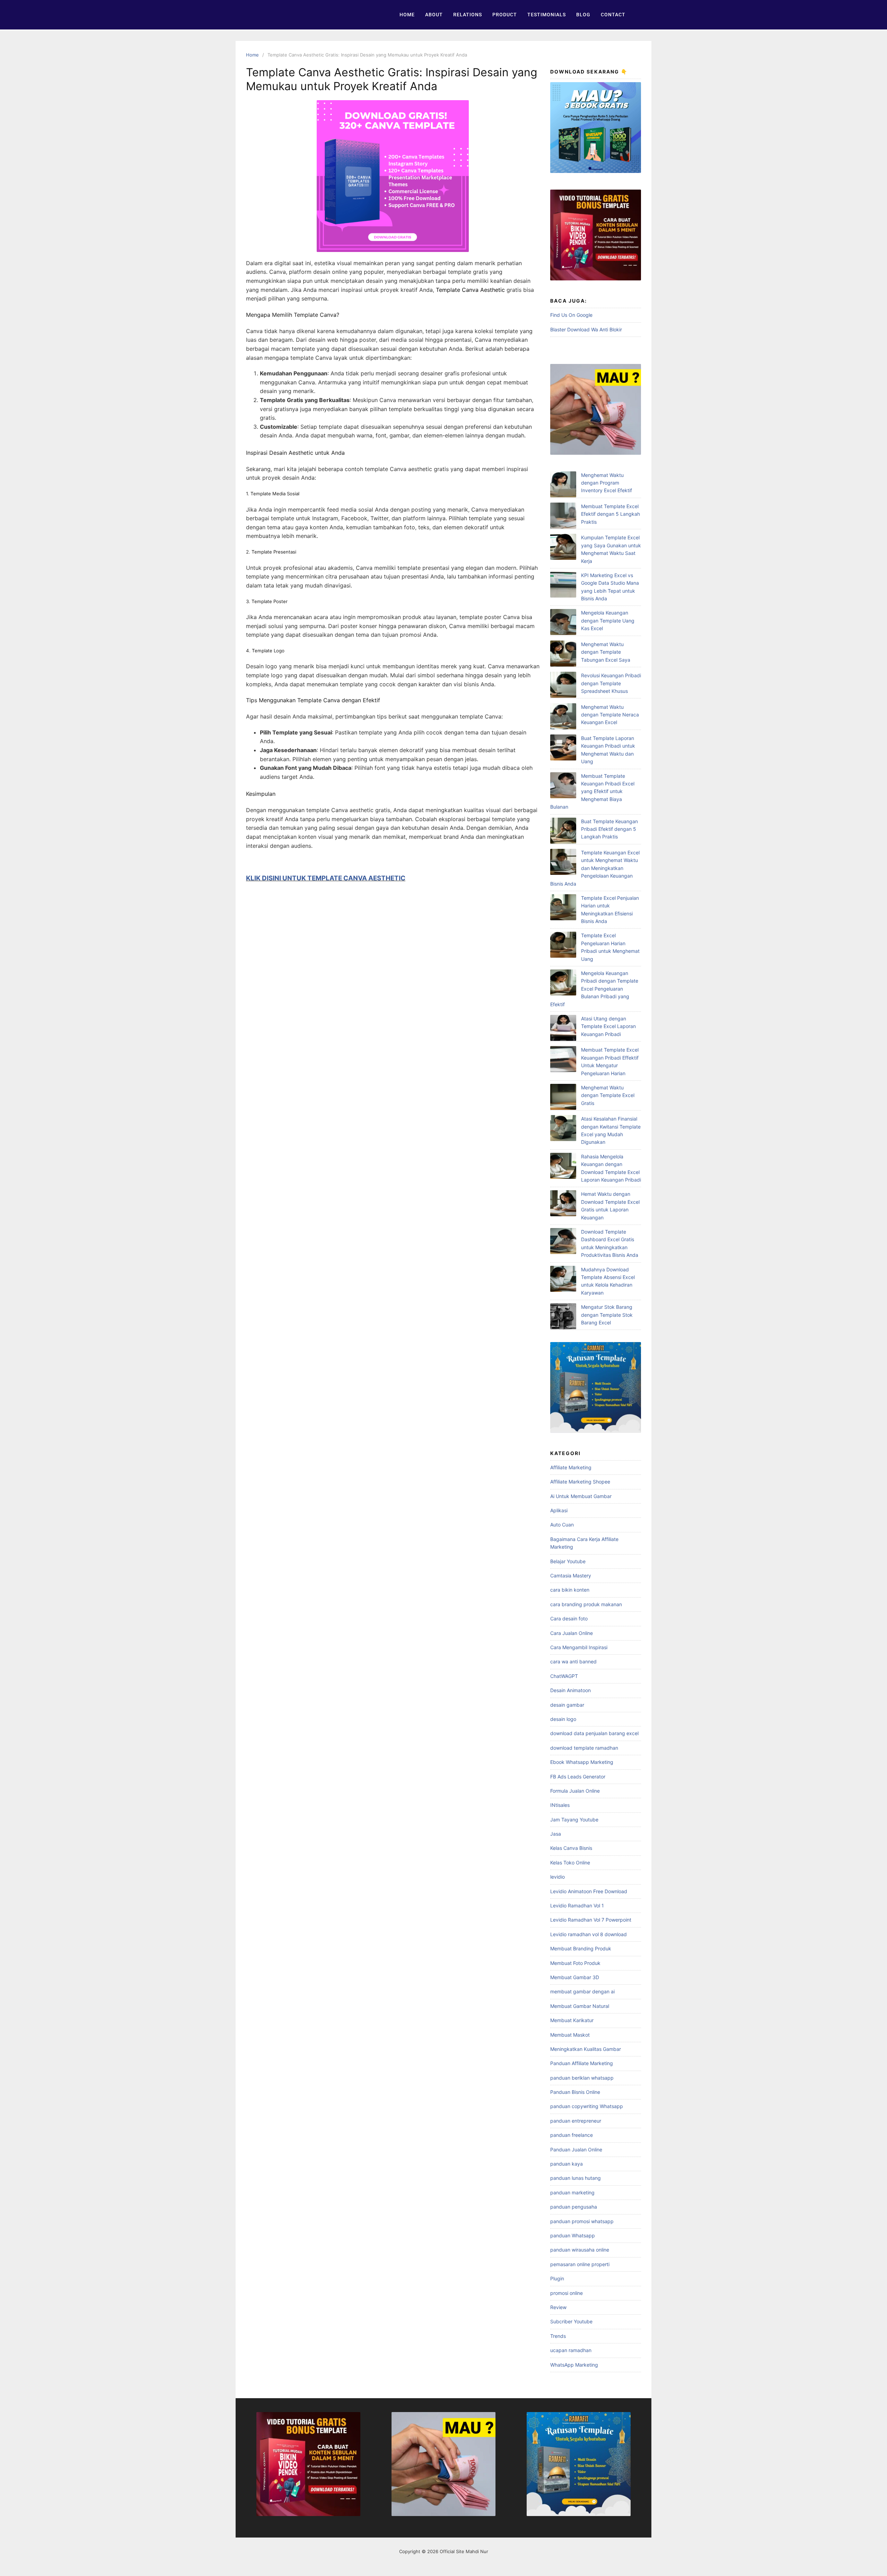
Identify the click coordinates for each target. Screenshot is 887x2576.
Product (505, 15)
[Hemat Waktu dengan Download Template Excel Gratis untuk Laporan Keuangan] (563, 1204)
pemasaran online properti (580, 2264)
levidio (557, 1877)
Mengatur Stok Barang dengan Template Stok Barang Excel (607, 1315)
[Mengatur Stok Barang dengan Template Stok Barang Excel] (563, 1317)
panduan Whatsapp (573, 2235)
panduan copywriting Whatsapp (587, 2106)
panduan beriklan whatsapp (582, 2078)
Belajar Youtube (568, 1561)
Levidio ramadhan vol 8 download (589, 1934)
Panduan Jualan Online (576, 2149)
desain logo (563, 1719)
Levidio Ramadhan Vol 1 (577, 1905)
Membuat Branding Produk (581, 1948)
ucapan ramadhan (571, 2350)
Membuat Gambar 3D (575, 1977)
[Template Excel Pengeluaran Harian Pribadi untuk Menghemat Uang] (563, 946)
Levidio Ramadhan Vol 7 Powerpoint (591, 1920)
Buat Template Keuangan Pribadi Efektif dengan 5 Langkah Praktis (609, 829)
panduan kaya (567, 2164)
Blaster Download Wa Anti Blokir (586, 329)
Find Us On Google (571, 315)
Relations (468, 15)
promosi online (567, 2293)
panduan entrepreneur (576, 2121)
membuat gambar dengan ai (582, 1991)
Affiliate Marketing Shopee (580, 1482)
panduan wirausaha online (580, 2250)
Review (558, 2307)
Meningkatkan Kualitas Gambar (586, 2049)
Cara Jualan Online (572, 1633)
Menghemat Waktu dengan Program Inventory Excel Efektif (607, 483)
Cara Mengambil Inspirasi (579, 1647)
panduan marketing (572, 2192)
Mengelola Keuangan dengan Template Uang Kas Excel (608, 620)
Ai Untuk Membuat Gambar (581, 1496)
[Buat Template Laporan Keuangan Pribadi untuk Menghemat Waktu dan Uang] (563, 749)
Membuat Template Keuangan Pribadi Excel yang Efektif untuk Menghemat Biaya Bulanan (592, 791)
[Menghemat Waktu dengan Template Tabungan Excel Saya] (563, 655)
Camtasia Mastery (571, 1576)
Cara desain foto (569, 1618)
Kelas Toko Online (570, 1863)
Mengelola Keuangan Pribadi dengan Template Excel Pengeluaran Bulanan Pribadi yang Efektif (594, 989)
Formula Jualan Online (575, 1791)
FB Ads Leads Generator (578, 1777)
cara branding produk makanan (586, 1604)
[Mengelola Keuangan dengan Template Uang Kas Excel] (563, 623)
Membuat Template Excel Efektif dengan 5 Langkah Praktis (611, 514)
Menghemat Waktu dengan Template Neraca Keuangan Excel (610, 715)
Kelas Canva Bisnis (571, 1848)
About (434, 15)
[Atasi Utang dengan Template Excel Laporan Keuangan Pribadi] (563, 1029)
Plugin (557, 2278)
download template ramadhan (584, 1748)
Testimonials (547, 15)
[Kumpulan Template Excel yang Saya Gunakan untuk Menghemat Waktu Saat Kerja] (563, 548)
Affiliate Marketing (571, 1467)
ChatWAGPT (564, 1676)
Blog (583, 15)
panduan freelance (572, 2135)
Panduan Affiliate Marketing (582, 2063)
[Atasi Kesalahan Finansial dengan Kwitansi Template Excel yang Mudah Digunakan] (563, 1129)
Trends (558, 2336)
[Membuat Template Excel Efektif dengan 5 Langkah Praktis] (563, 517)
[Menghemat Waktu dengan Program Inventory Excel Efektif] (563, 485)
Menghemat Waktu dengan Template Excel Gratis (608, 1095)
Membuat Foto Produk (575, 1963)
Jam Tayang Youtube (574, 1820)
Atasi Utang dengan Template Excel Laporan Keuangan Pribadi (608, 1026)
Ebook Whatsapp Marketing (582, 1762)
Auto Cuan (562, 1525)
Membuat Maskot (570, 2035)
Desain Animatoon (570, 1690)
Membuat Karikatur (572, 2020)
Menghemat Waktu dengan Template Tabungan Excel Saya (606, 652)
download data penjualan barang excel (594, 1733)
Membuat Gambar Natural (580, 2006)
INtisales (560, 1805)
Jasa (556, 1834)
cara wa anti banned (573, 1661)
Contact (613, 15)
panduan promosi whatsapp (582, 2221)
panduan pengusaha (574, 2207)
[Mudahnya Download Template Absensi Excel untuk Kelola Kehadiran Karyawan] (563, 1280)
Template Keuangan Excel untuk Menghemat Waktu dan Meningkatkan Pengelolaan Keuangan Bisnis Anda (595, 868)
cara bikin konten (570, 1590)
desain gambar (567, 1705)
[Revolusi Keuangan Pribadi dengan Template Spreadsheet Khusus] (563, 686)
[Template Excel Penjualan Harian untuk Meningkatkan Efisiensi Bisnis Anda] (563, 908)
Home (407, 15)
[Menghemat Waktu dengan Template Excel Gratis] (563, 1098)
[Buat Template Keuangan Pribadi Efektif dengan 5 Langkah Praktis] (563, 832)
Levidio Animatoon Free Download (589, 1891)
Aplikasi (559, 1510)
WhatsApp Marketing (574, 2365)
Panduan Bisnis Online (575, 2092)
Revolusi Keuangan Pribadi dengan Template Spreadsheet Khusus (611, 683)
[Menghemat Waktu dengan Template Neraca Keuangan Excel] (563, 717)
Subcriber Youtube (571, 2321)
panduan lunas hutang (576, 2178)
